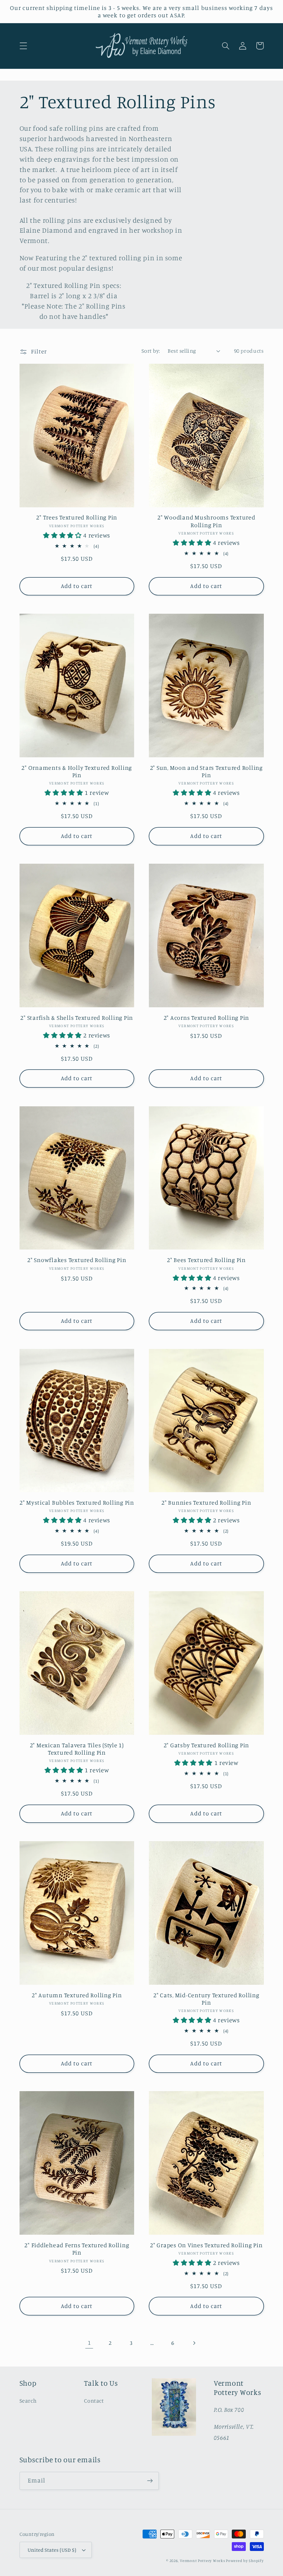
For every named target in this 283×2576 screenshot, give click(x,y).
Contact (94, 2401)
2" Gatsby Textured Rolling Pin (207, 1745)
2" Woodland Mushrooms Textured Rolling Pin (206, 521)
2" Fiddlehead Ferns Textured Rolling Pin (77, 2249)
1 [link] (89, 2343)
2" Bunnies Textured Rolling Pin (206, 1502)
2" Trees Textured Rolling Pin (77, 517)
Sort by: (151, 351)
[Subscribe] (150, 2481)
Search (28, 2401)
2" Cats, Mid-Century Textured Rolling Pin (206, 1999)
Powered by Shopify (245, 2561)
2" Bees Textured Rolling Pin (206, 1260)
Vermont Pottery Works (203, 2561)
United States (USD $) (52, 2550)
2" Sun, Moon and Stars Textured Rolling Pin (206, 771)
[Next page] (194, 2343)
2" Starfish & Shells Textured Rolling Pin (77, 1018)
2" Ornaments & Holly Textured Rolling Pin (77, 771)
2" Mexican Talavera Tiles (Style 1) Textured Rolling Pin (77, 1749)
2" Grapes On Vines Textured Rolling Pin (206, 2245)
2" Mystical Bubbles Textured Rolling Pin (77, 1502)
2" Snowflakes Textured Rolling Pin (77, 1260)
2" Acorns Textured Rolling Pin (207, 1018)
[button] (23, 46)
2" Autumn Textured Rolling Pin (77, 1995)
